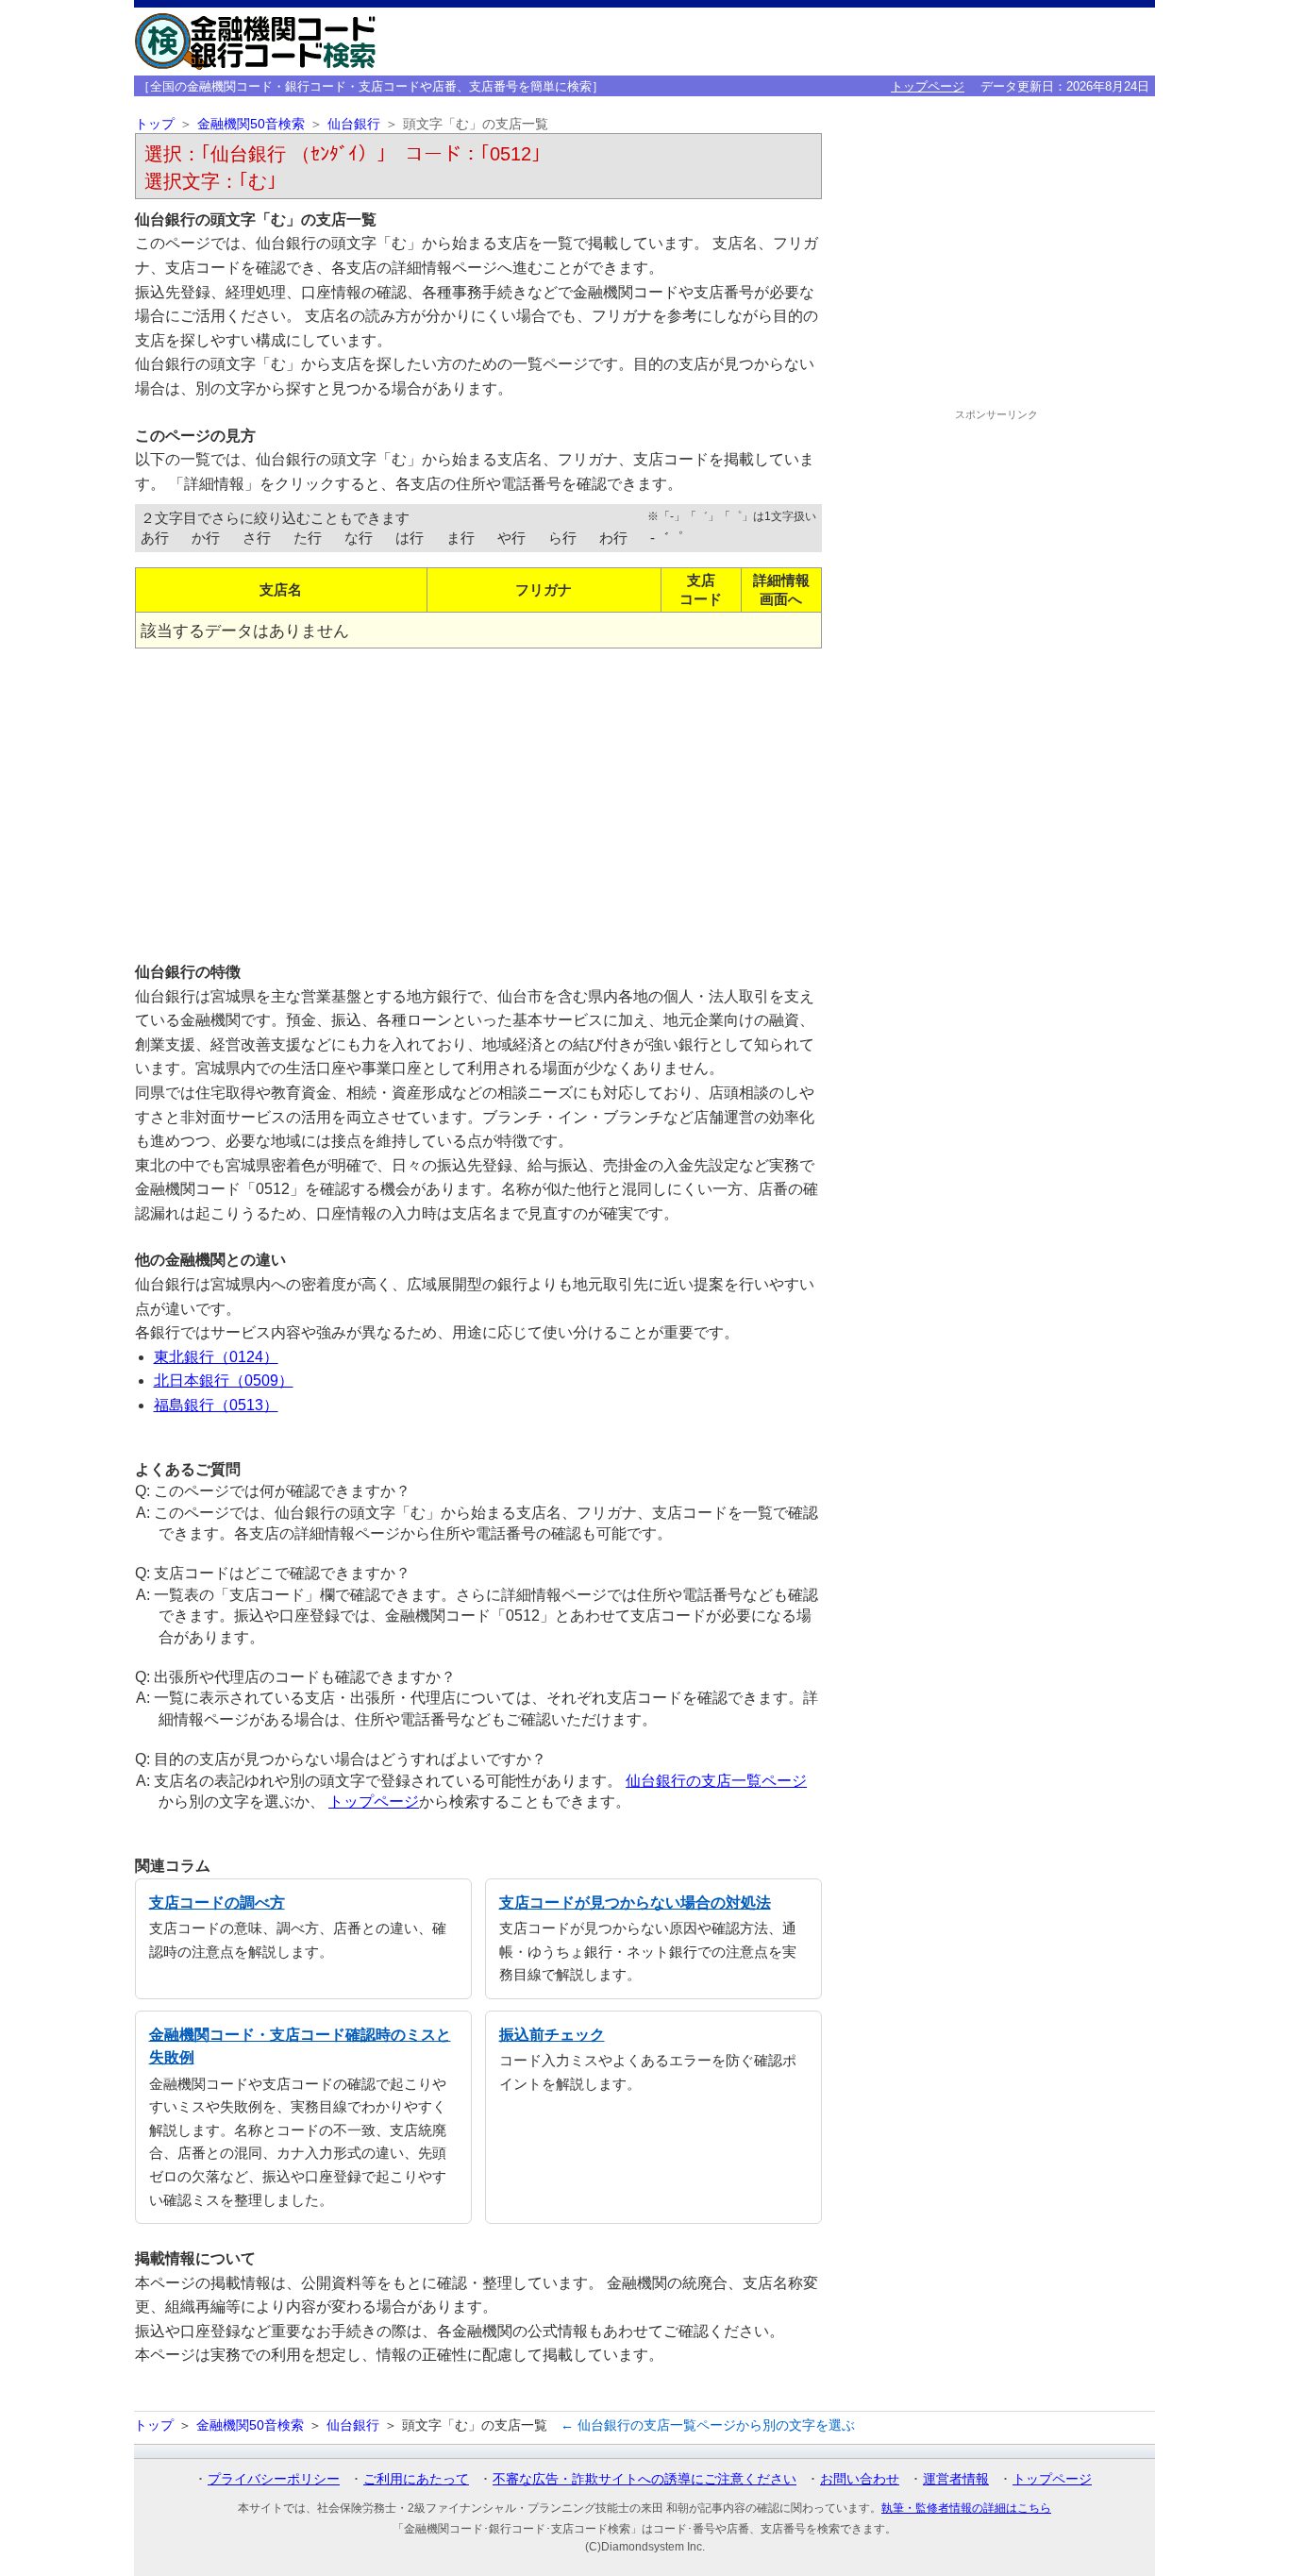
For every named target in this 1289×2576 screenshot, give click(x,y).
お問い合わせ (860, 2479)
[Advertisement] (478, 798)
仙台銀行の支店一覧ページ (716, 1781)
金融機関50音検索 (251, 124)
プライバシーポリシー (274, 2479)
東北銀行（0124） (216, 1357)
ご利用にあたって (416, 2479)
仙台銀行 (354, 124)
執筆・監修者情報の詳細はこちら (966, 2508)
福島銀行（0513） (216, 1405)
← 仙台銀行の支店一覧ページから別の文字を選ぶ (708, 2425)
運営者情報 (956, 2479)
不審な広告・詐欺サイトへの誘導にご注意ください (644, 2479)
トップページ (928, 86)
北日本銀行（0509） (224, 1381)
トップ (155, 124)
